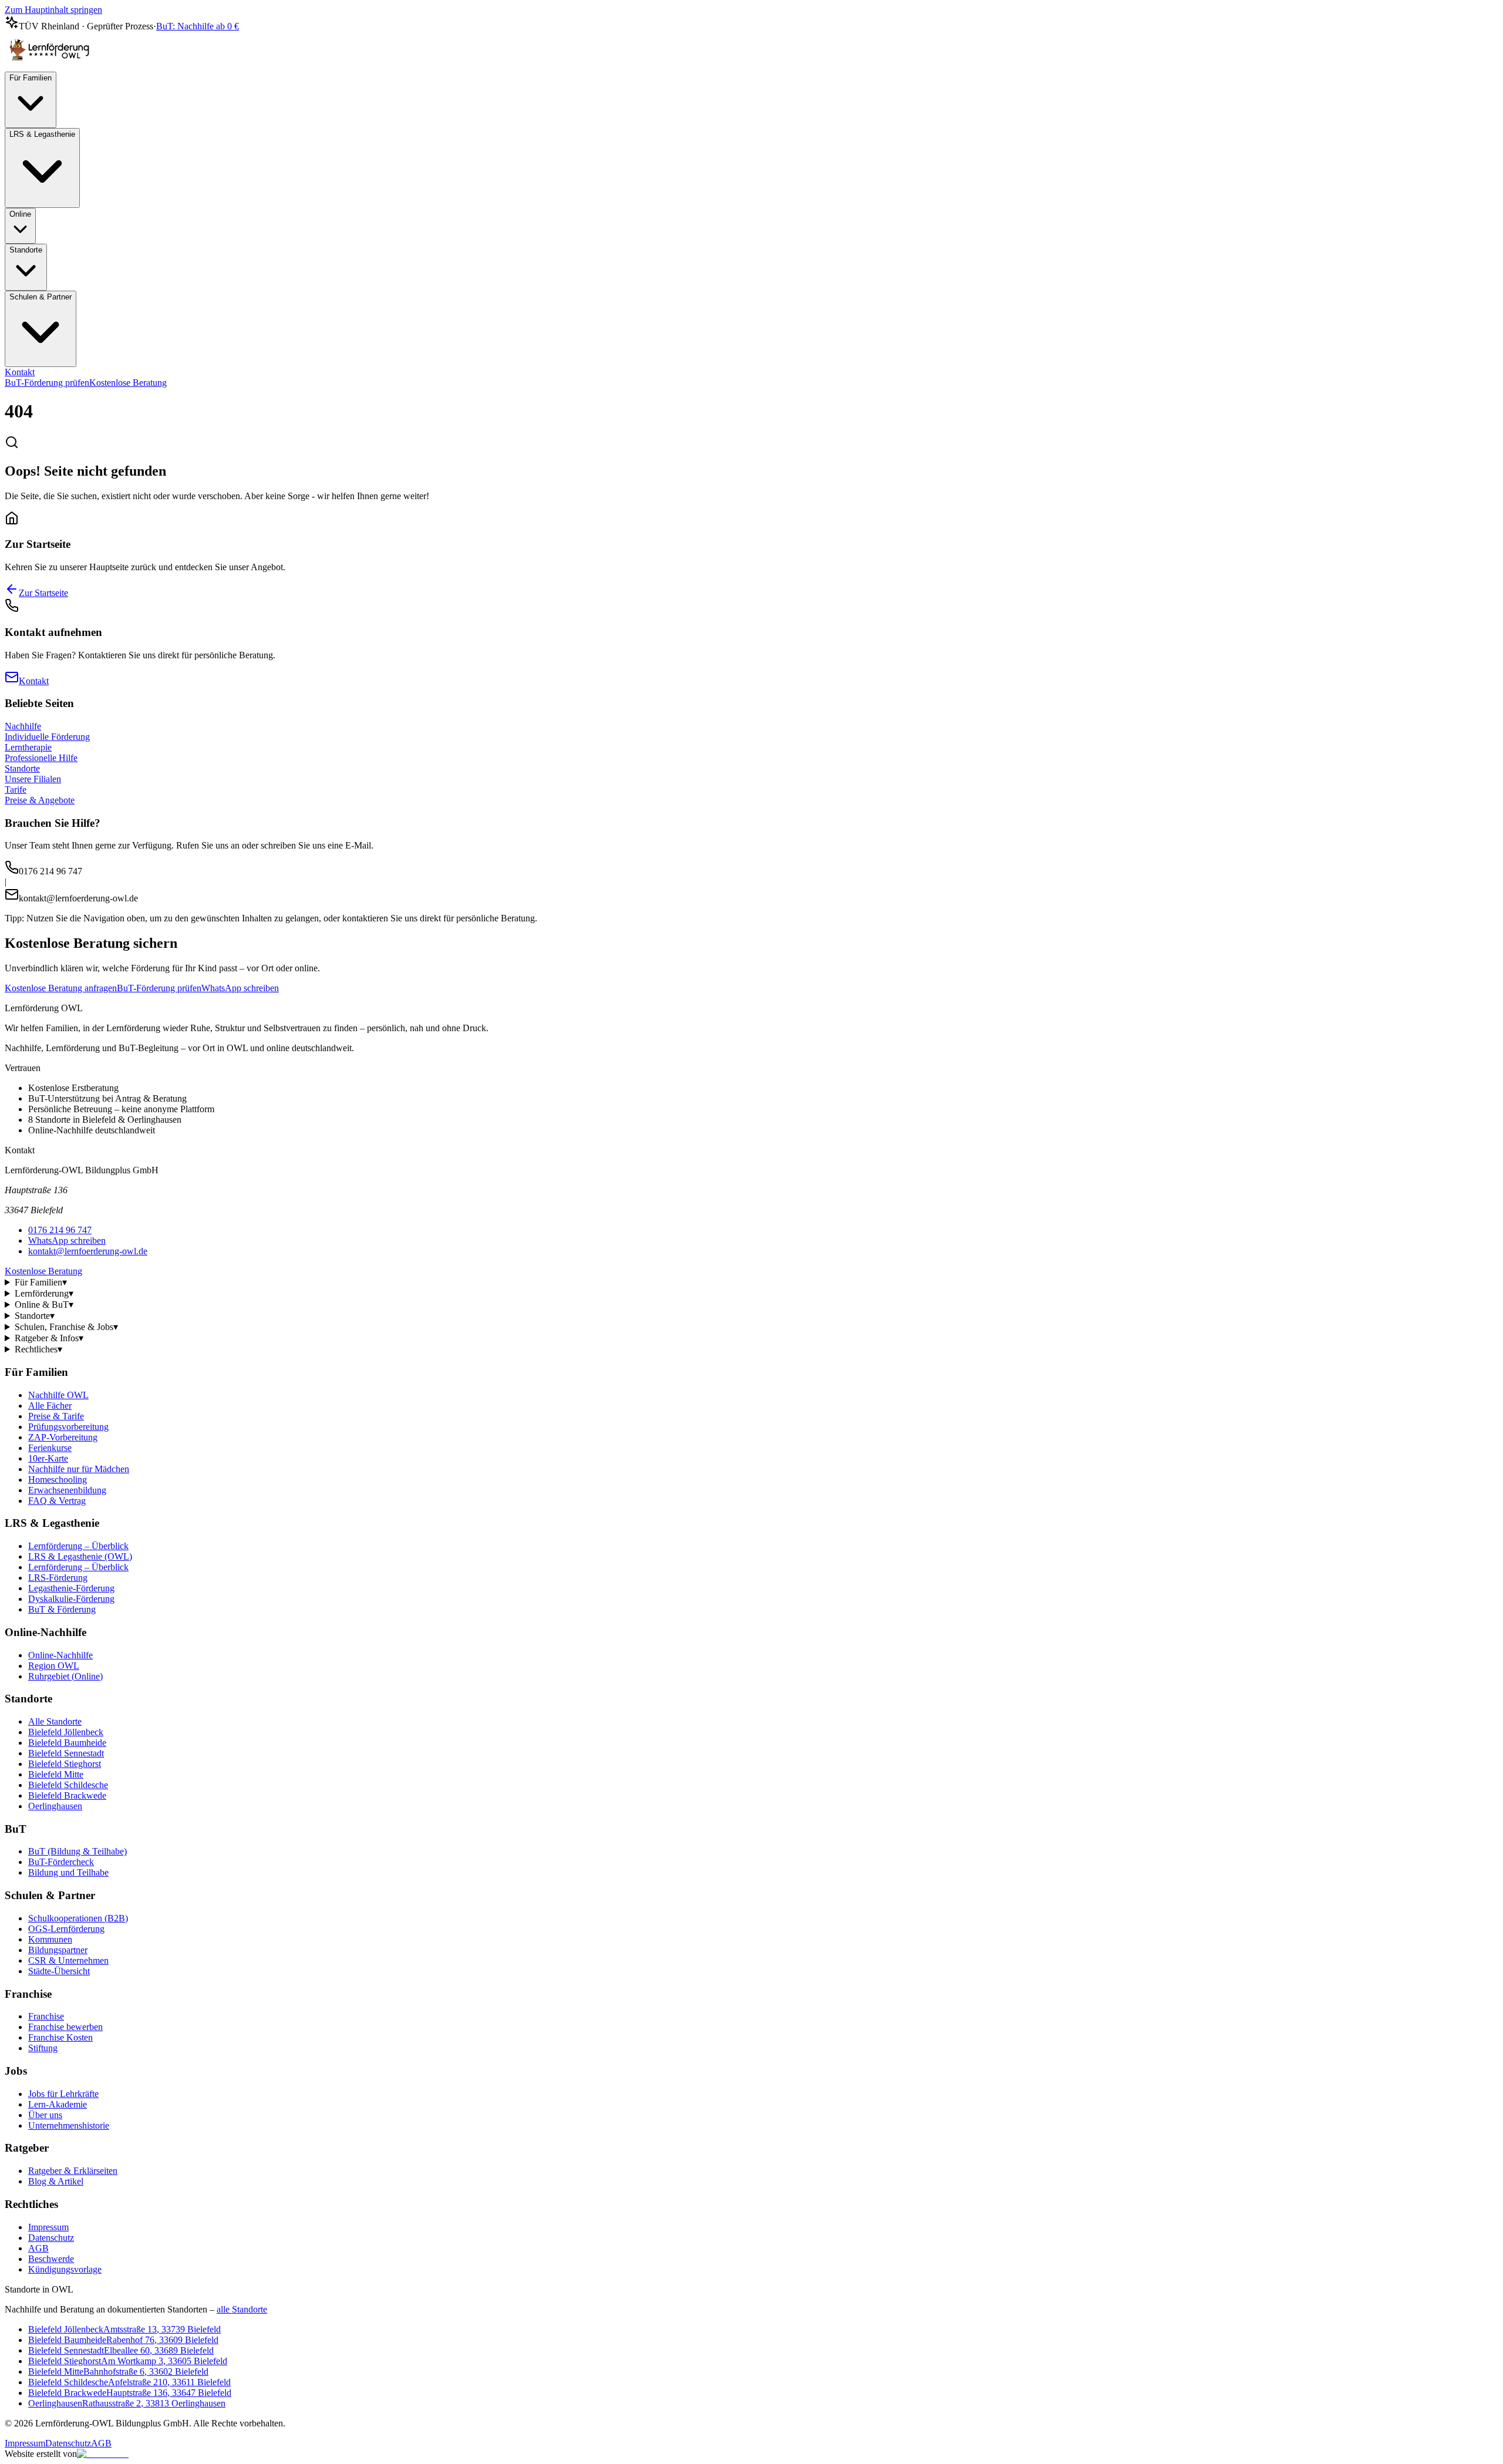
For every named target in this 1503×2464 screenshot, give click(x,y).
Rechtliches (38, 1349)
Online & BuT (44, 1305)
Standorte (26, 250)
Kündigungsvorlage (65, 2269)
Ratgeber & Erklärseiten (73, 2171)
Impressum (48, 2227)
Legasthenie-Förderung (71, 1588)
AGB (38, 2248)
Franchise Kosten (60, 2037)
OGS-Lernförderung (66, 1929)
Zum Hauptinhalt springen (53, 10)
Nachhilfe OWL (58, 1395)
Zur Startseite (43, 593)
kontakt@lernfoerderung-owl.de (88, 1251)
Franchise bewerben (65, 2027)
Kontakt (20, 372)
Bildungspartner (58, 1950)
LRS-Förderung (58, 1578)
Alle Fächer (50, 1406)
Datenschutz (51, 2238)
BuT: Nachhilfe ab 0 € (198, 26)
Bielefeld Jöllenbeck (66, 1732)
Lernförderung (44, 1293)
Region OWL (54, 1666)
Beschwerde (51, 2259)
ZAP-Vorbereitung (63, 1437)
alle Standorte (242, 2309)
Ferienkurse (50, 1448)
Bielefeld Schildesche (68, 1785)
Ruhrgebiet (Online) (65, 1676)
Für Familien (31, 78)
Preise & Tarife (56, 1416)
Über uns (45, 2115)
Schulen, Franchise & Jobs (66, 1327)
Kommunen (50, 1939)
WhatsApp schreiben (240, 988)
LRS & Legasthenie (42, 134)
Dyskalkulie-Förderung (71, 1599)
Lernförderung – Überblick (78, 1546)
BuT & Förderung (62, 1609)
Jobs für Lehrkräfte (63, 2094)
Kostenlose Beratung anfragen (61, 988)
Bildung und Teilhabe (68, 1872)
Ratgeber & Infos (49, 1338)
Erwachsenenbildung (67, 1490)
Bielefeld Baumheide (67, 1743)
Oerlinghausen (55, 1806)
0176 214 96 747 (60, 1230)
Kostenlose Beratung (128, 383)
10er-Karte (48, 1458)
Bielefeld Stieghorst (65, 1764)
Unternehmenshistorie (69, 2125)
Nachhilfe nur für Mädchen (79, 1469)
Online (20, 214)
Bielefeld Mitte (56, 1774)
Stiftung (43, 2048)
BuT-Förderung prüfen (47, 383)
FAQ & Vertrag (57, 1501)
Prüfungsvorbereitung (68, 1427)
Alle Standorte (55, 1721)
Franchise (46, 2016)
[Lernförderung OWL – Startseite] (52, 66)
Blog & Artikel (56, 2181)
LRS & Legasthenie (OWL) (80, 1556)
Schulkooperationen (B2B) (78, 1918)
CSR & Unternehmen (68, 1960)
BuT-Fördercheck (61, 1862)
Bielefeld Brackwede (67, 1795)
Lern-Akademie (58, 2104)
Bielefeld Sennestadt (66, 1753)
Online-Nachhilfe (60, 1655)
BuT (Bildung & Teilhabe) (77, 1851)
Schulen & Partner (41, 297)
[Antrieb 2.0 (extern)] (103, 2454)
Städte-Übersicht (59, 1971)
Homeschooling (58, 1480)
